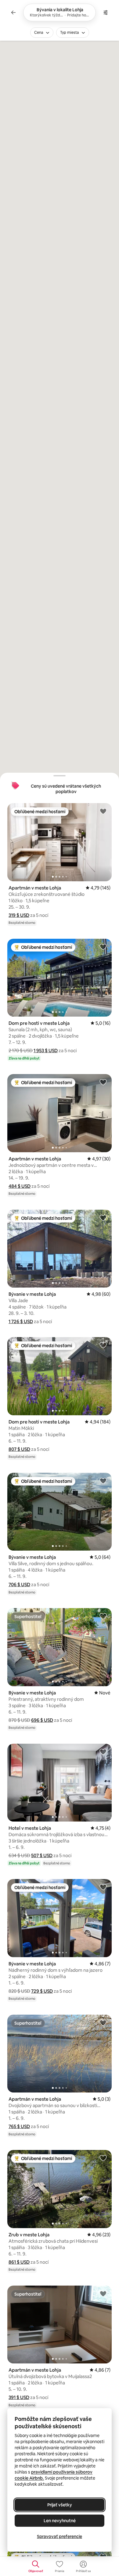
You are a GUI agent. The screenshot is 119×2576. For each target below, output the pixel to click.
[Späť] (13, 12)
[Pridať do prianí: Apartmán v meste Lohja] (103, 811)
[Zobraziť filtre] (106, 12)
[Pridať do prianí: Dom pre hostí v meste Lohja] (103, 947)
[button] (19, 915)
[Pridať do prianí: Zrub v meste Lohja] (103, 2158)
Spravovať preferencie (60, 2536)
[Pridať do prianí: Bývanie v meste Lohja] (103, 1218)
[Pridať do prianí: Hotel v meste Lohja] (103, 1752)
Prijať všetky (60, 2505)
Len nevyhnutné (60, 2521)
